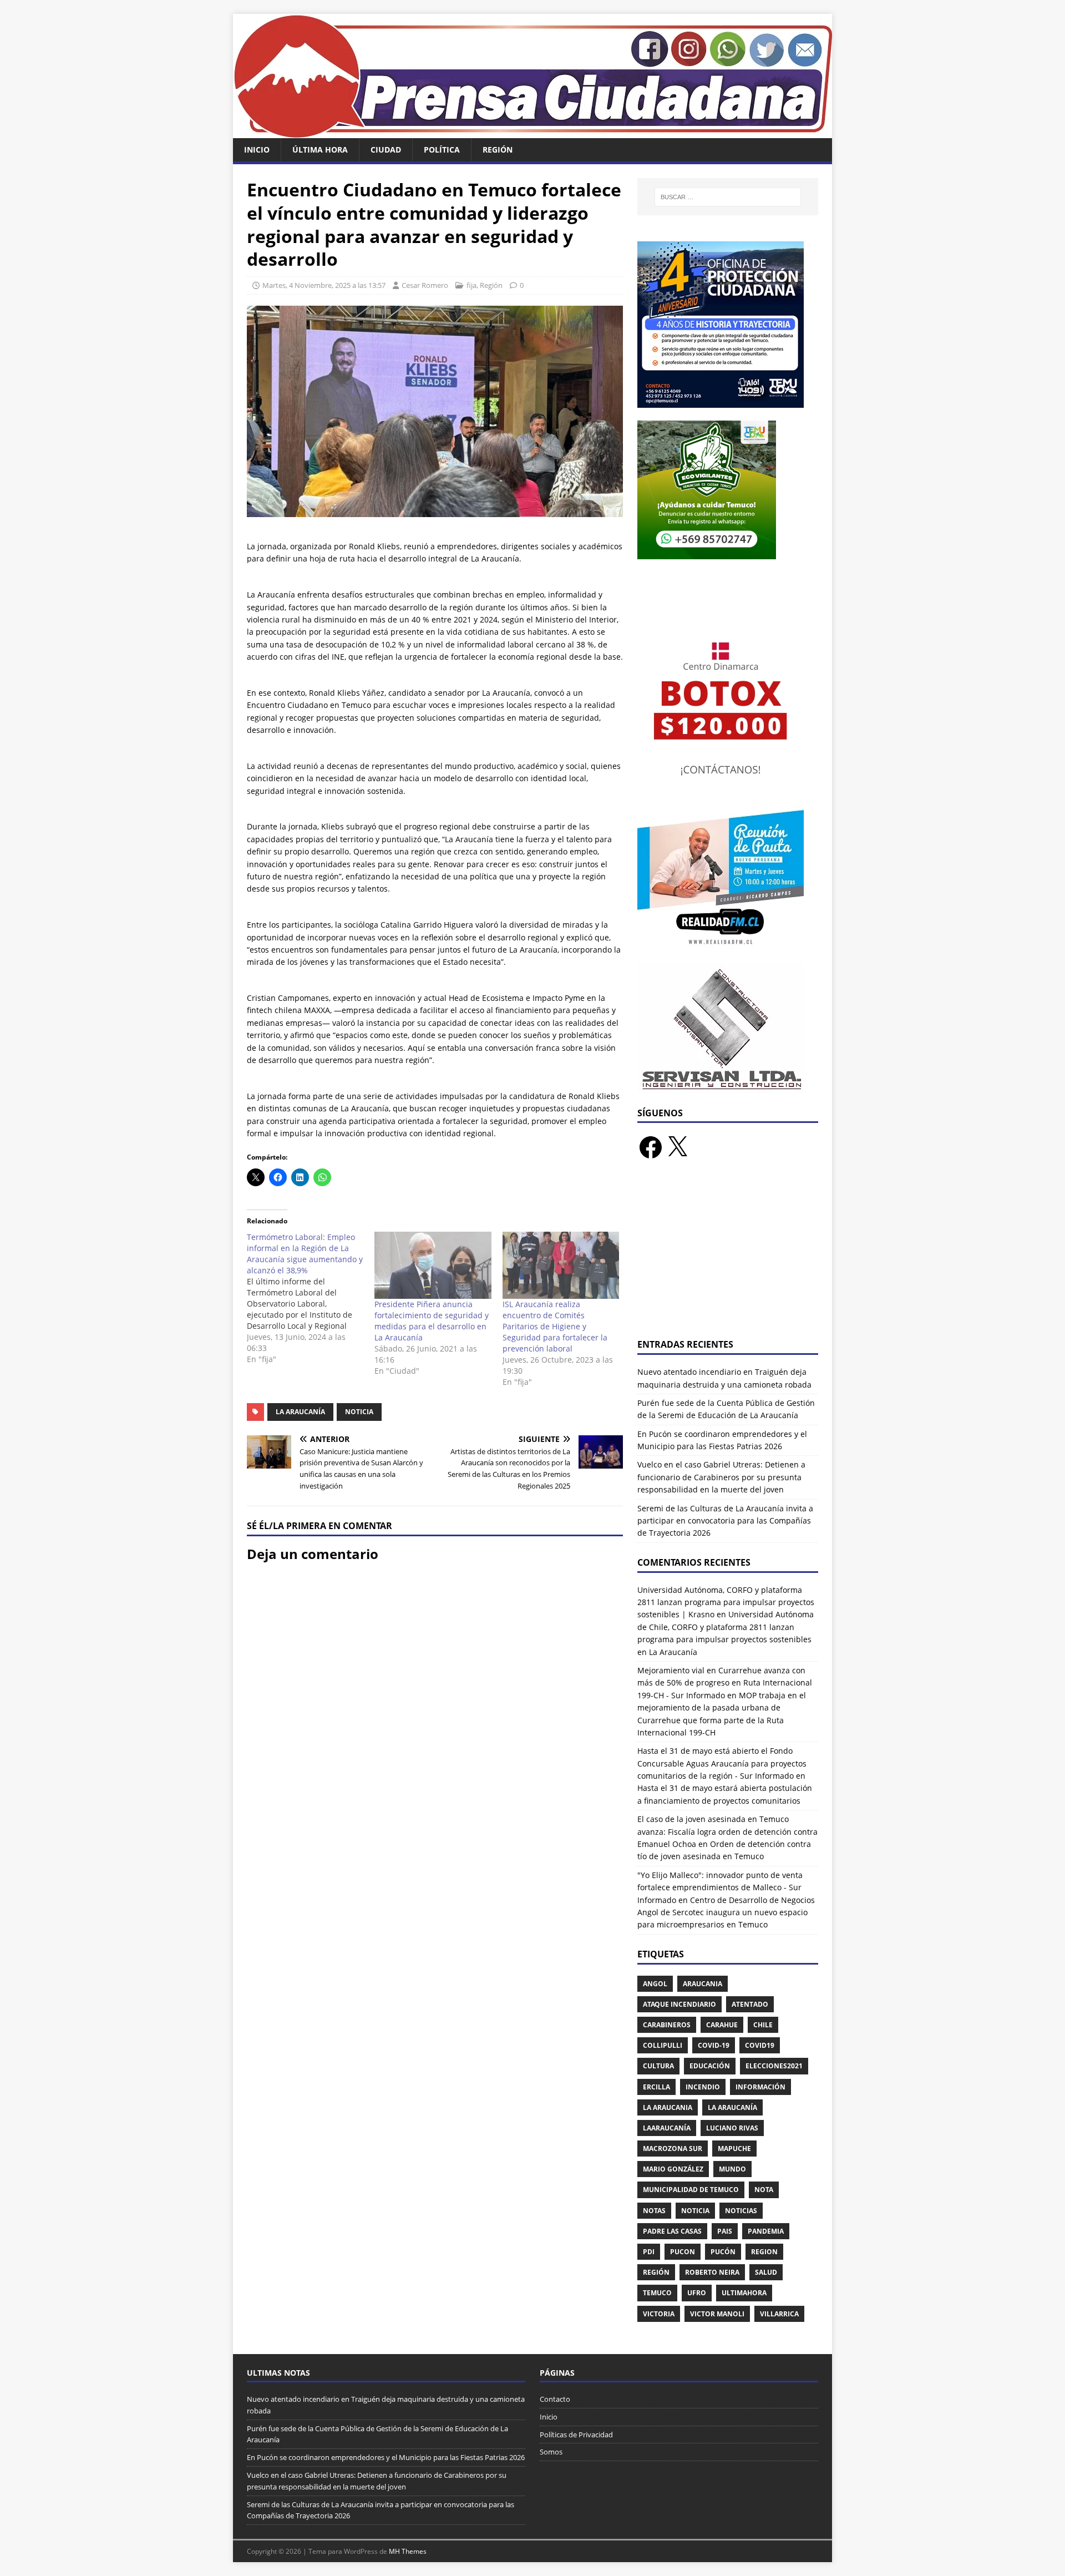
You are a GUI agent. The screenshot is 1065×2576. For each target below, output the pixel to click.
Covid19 (760, 2045)
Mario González (673, 2169)
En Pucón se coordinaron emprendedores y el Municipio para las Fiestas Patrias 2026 (386, 2457)
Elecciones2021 (774, 2066)
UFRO (697, 2293)
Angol (655, 1984)
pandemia (766, 2231)
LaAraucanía (667, 2128)
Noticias (741, 2211)
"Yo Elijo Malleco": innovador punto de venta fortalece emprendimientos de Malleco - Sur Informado (720, 1887)
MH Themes (408, 2551)
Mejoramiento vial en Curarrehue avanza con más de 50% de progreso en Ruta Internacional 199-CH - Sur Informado (725, 1683)
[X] (677, 1147)
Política (442, 150)
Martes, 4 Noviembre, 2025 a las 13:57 (324, 285)
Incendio (703, 2087)
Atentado (750, 2004)
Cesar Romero (425, 285)
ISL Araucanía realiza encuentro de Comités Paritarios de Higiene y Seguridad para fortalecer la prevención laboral (555, 1326)
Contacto (555, 2399)
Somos (551, 2452)
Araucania (703, 1984)
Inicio (257, 150)
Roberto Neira (712, 2272)
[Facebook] (651, 1147)
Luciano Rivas (732, 2128)
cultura (658, 2066)
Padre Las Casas (672, 2231)
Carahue (722, 2025)
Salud (766, 2272)
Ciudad (386, 150)
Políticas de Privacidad (576, 2435)
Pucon (683, 2252)
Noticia (359, 1412)
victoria (659, 2314)
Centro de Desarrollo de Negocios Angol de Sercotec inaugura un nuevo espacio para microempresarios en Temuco (726, 1912)
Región (498, 150)
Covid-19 (714, 2045)
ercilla (656, 2087)
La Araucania (668, 2107)
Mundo (732, 2169)
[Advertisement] (728, 1256)
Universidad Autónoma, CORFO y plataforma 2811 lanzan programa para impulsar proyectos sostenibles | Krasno (726, 1602)
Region (764, 2252)
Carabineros (667, 2025)
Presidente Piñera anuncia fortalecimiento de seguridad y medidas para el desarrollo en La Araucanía (432, 1321)
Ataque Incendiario (679, 2004)
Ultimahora (744, 2293)
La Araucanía (300, 1412)
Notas (654, 2211)
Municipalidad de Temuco (691, 2190)
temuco (657, 2293)
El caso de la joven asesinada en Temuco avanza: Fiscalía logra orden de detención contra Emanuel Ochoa (727, 1831)
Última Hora (320, 150)
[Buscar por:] (728, 197)
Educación (710, 2066)
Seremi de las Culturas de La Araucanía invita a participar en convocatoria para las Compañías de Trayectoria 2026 (725, 1521)
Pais (725, 2231)
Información (760, 2087)
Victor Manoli (717, 2314)
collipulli (663, 2045)
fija (471, 285)
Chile (763, 2025)
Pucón (723, 2252)
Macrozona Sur (673, 2149)
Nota (764, 2190)
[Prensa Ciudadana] (532, 132)
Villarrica (779, 2314)
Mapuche (734, 2149)
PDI (649, 2252)
